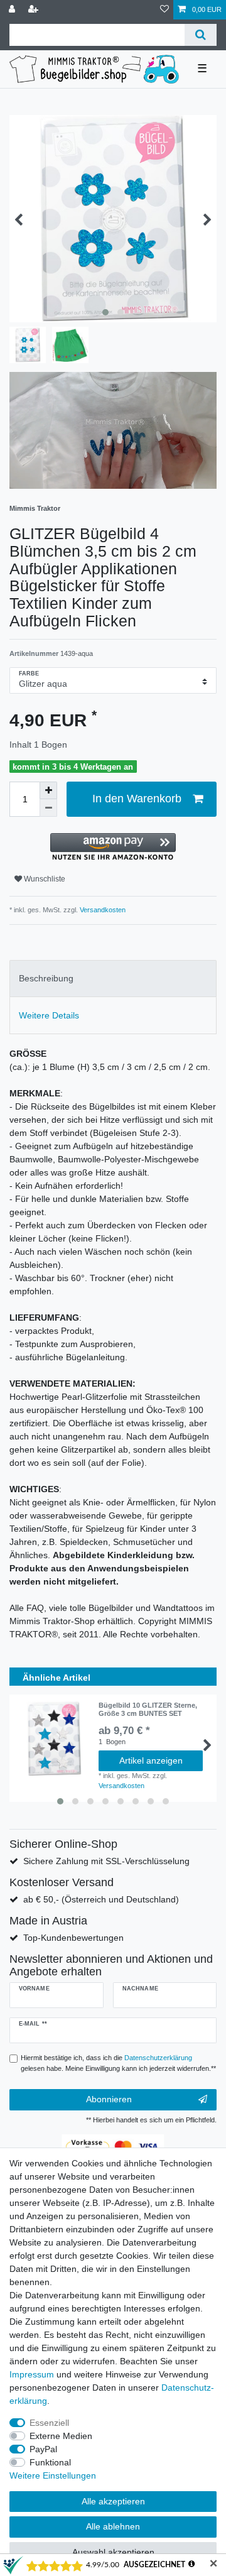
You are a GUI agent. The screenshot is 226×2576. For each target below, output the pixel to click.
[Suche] (201, 35)
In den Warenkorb (137, 799)
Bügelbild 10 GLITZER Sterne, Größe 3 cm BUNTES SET (148, 1709)
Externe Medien (61, 2436)
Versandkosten (102, 910)
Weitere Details (49, 1015)
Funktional (50, 2462)
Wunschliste (44, 879)
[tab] (113, 979)
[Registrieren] (35, 10)
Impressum (32, 2374)
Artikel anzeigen (151, 1760)
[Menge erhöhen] (48, 790)
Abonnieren (109, 2099)
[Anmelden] (13, 10)
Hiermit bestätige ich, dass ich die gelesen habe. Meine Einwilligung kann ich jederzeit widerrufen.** (118, 2063)
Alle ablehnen (113, 2526)
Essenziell (49, 2423)
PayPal (43, 2449)
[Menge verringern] (48, 808)
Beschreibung (46, 978)
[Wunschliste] (164, 10)
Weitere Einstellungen (53, 2475)
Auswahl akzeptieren (113, 2552)
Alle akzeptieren (113, 2501)
